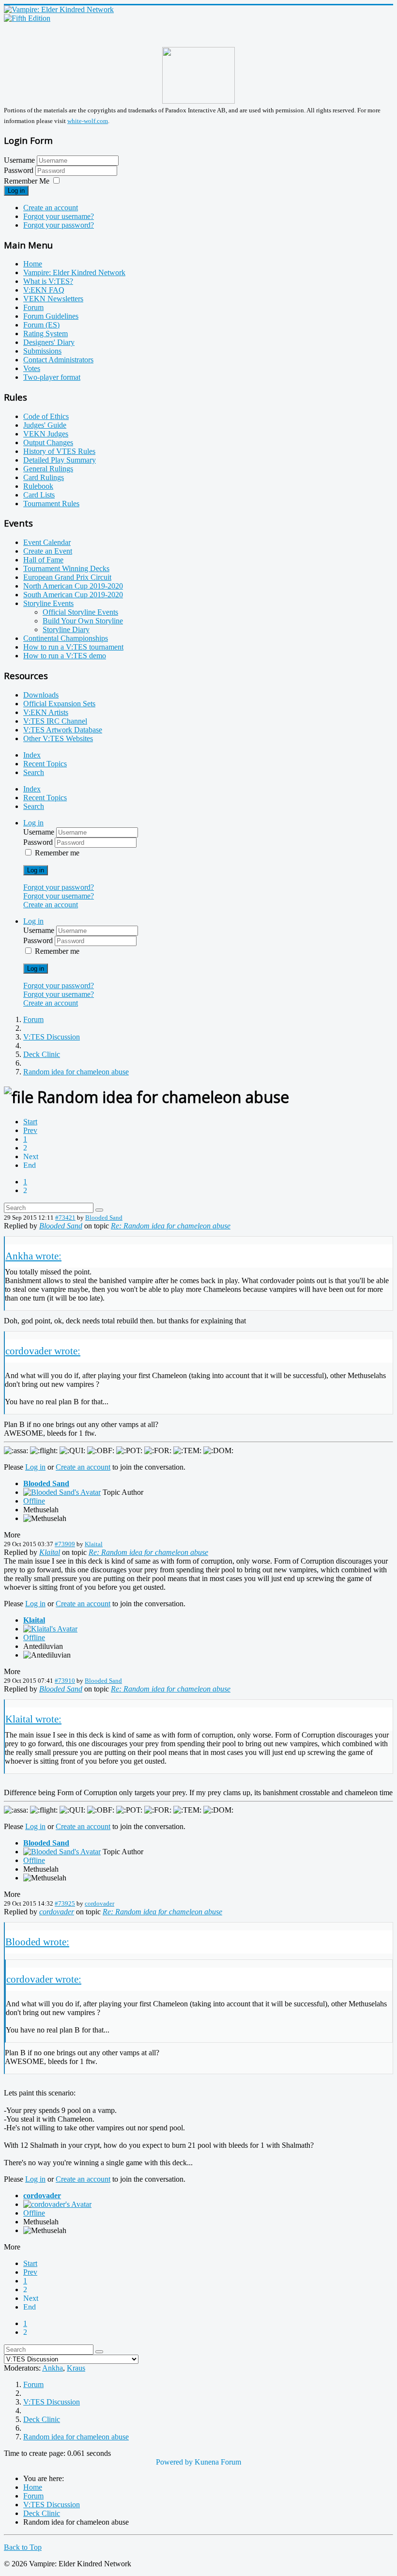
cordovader (99, 1903)
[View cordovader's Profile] (57, 2204)
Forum (33, 307)
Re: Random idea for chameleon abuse (171, 1226)
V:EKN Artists (46, 712)
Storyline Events (48, 603)
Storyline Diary (66, 629)
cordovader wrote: (43, 1351)
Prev (30, 1130)
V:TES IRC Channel (55, 721)
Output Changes (48, 442)
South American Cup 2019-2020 (73, 595)
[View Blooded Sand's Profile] (62, 1492)
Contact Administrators (58, 360)
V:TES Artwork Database (63, 730)
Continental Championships (66, 638)
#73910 (65, 1681)
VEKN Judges (46, 434)
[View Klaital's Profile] (50, 1629)
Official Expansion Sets (59, 704)
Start (30, 1122)
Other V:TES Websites (58, 738)
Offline (34, 1501)
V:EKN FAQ (44, 290)
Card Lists (39, 495)
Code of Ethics (46, 416)
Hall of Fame (43, 560)
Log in (16, 191)
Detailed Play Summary (60, 460)
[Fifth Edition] (27, 18)
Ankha (53, 2368)
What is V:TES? (48, 281)
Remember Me (27, 181)
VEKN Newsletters (53, 299)
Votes (32, 368)
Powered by (174, 2462)
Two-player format (52, 377)
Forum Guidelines (51, 316)
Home (33, 264)
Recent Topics (45, 764)
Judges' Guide (45, 425)
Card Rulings (44, 477)
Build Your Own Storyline (83, 621)
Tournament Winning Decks (66, 568)
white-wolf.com (88, 121)
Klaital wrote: (33, 1719)
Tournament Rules (51, 504)
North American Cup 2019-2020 (73, 586)
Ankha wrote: (33, 1256)
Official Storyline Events (80, 612)
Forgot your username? (59, 216)
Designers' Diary (49, 342)
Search (34, 772)
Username (19, 160)
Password (20, 170)
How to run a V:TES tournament (73, 647)
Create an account (51, 208)
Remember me (57, 853)
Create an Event (48, 551)
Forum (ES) (41, 325)
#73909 (65, 1544)
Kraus (76, 2368)
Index (32, 755)
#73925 (65, 1903)
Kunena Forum (218, 2462)
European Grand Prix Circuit (67, 577)
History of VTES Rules (59, 451)
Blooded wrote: (37, 1942)
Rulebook (38, 486)
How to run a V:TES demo (65, 656)
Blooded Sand (104, 1218)
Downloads (41, 695)
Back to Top (23, 2547)
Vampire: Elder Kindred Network (74, 272)
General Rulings (48, 469)
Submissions (42, 351)
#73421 (65, 1218)
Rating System (46, 334)
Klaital (94, 1544)
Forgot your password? (59, 225)
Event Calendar (47, 542)
